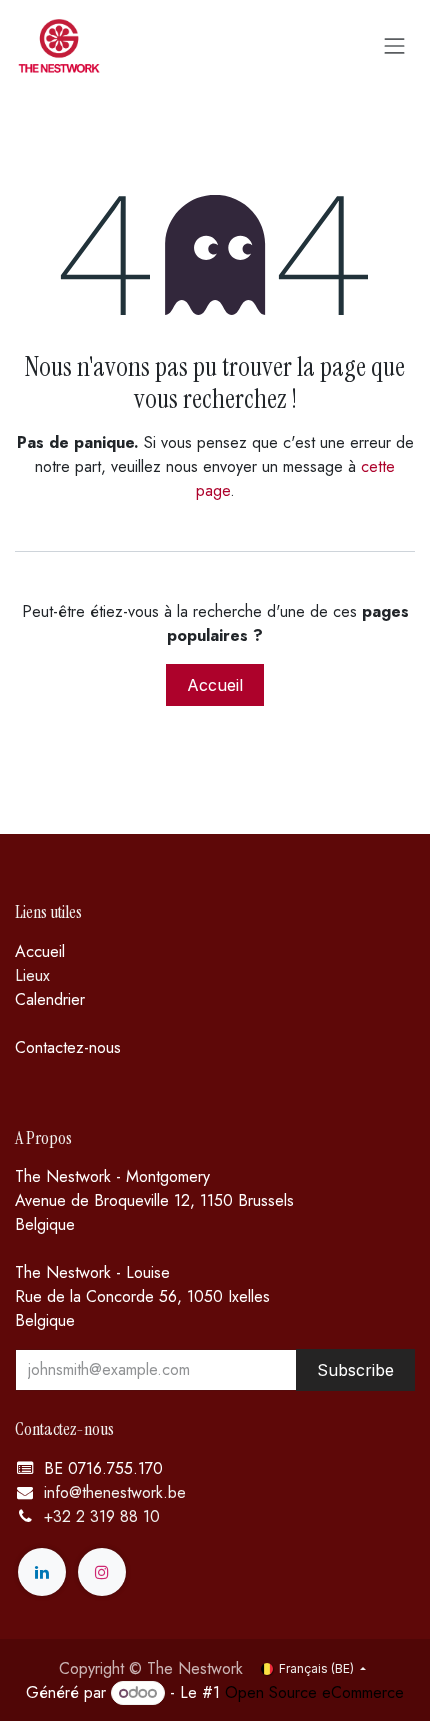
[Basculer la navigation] (395, 45)
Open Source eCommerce (314, 1692)
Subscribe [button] (355, 1370)
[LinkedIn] (42, 1572)
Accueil (215, 685)
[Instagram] (102, 1572)
